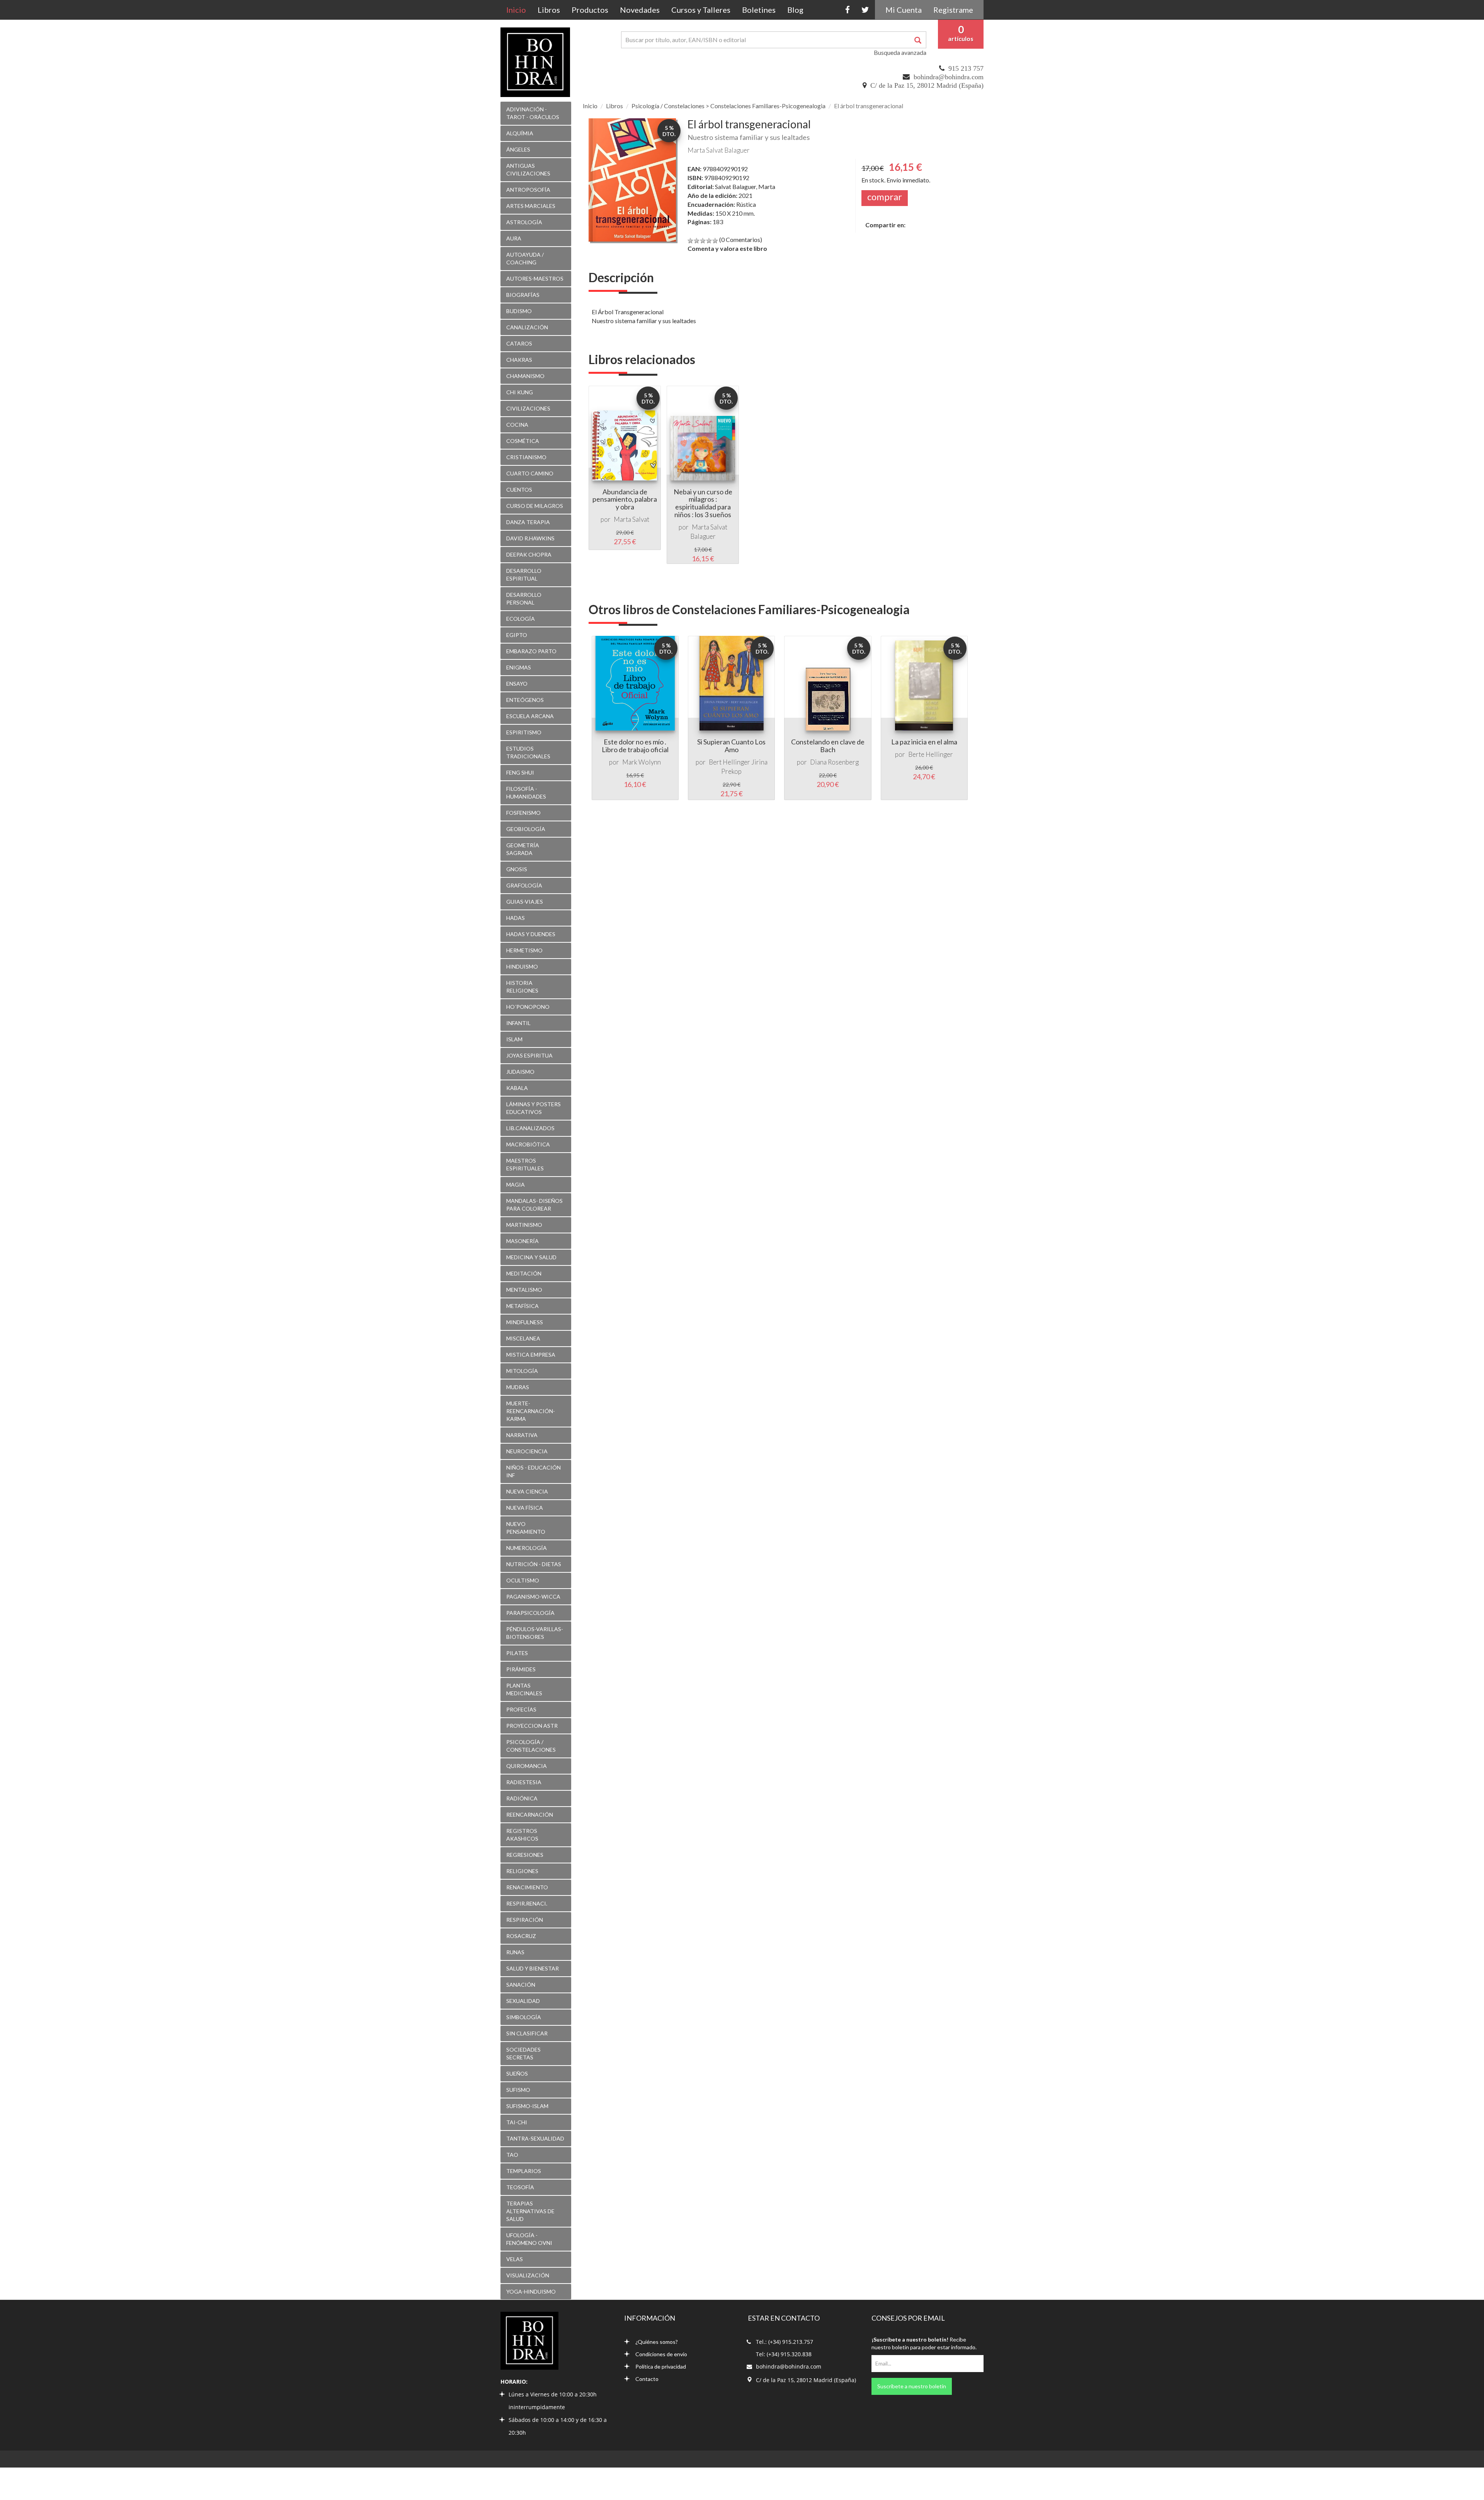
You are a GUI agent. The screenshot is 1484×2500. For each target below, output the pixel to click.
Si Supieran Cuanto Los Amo (731, 746)
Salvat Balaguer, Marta (745, 186)
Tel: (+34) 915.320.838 (784, 2354)
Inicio (519, 9)
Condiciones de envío (661, 2354)
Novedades (640, 10)
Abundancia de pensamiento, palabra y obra (625, 499)
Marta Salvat (631, 519)
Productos (590, 10)
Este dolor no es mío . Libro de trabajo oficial (635, 746)
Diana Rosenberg (834, 762)
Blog (795, 10)
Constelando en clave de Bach (828, 746)
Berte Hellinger (931, 754)
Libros (549, 10)
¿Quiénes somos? (657, 2342)
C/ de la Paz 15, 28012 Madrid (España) (927, 85)
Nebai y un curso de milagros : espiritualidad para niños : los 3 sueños (703, 503)
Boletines (759, 10)
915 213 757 (966, 68)
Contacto (647, 2379)
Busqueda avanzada (900, 52)
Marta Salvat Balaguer (719, 150)
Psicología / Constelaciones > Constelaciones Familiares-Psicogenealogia (728, 106)
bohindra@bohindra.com (949, 77)
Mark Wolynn (642, 762)
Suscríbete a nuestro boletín (912, 2386)
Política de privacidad (661, 2366)
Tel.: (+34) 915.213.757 (785, 2342)
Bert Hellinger (729, 762)
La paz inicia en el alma (924, 742)
